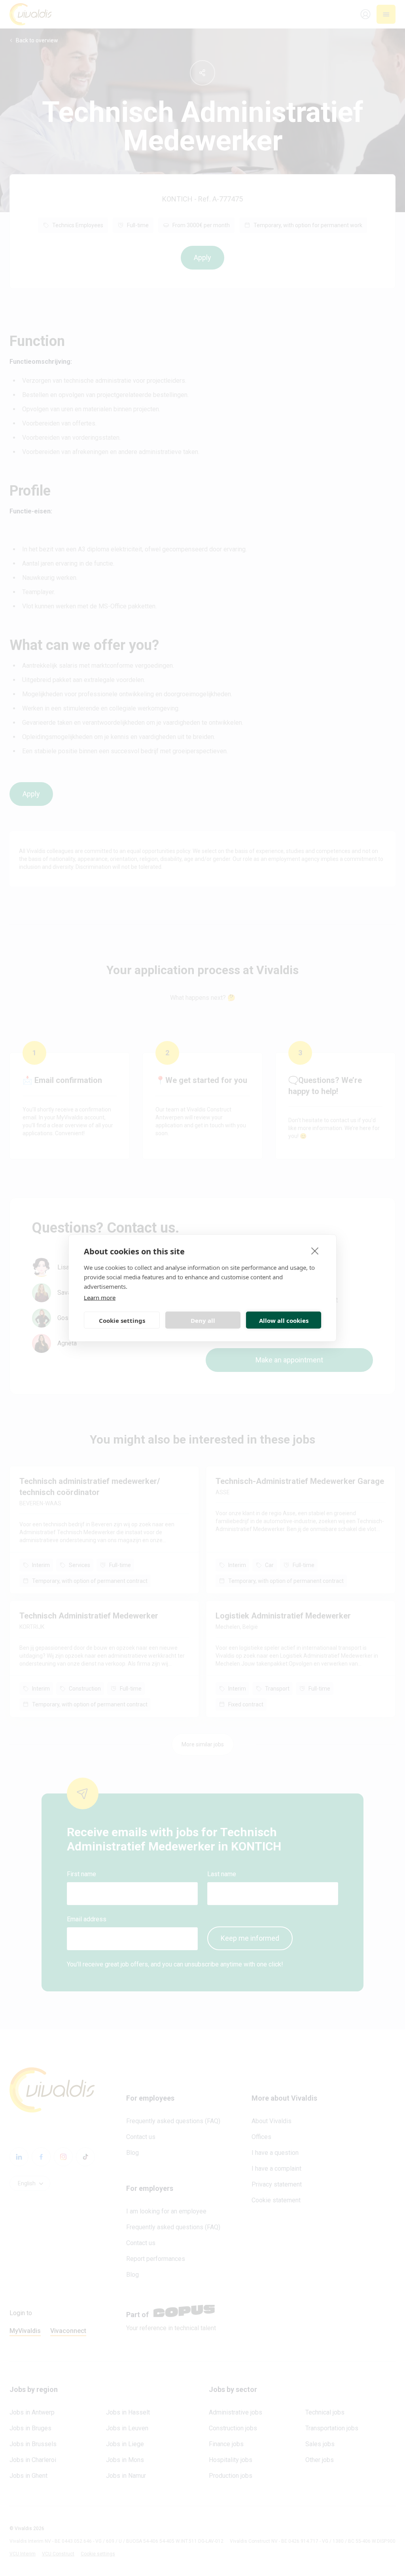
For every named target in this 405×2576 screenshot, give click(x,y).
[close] (315, 1251)
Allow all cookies (284, 1320)
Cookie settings (122, 1320)
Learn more (100, 1297)
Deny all (203, 1320)
